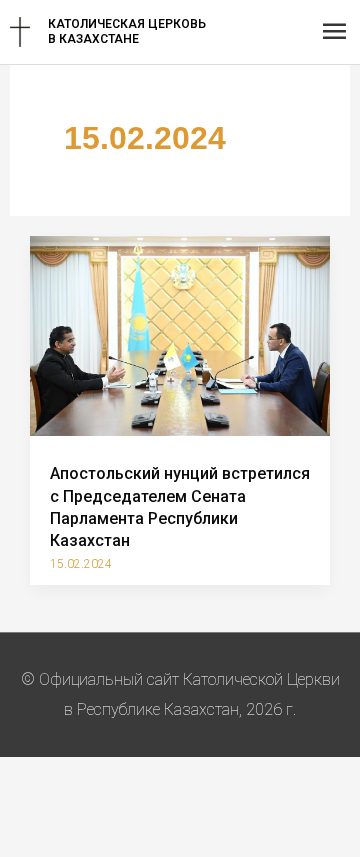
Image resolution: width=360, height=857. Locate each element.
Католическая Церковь (127, 24)
